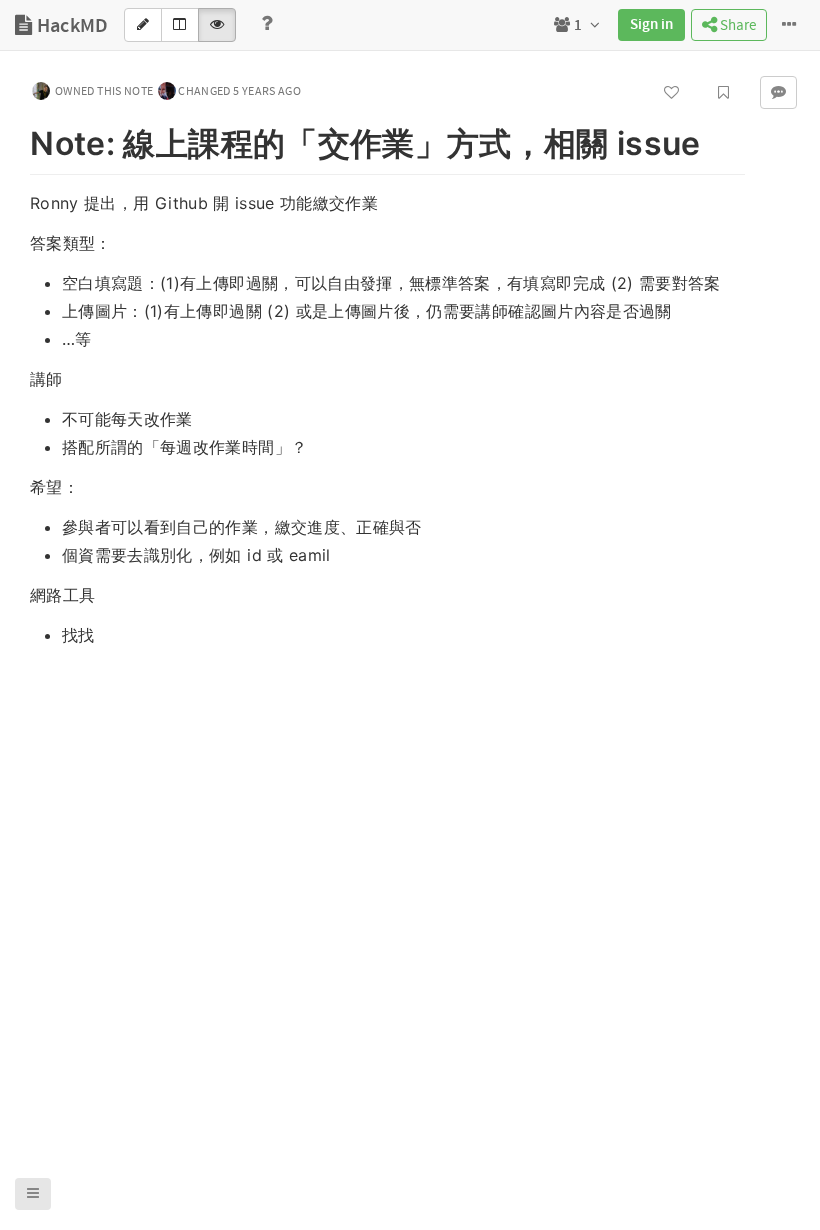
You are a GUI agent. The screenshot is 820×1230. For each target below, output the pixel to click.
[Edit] (143, 25)
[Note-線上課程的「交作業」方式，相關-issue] (20, 140)
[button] (33, 1194)
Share (736, 25)
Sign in (651, 25)
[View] (217, 25)
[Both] (180, 25)
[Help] (267, 25)
